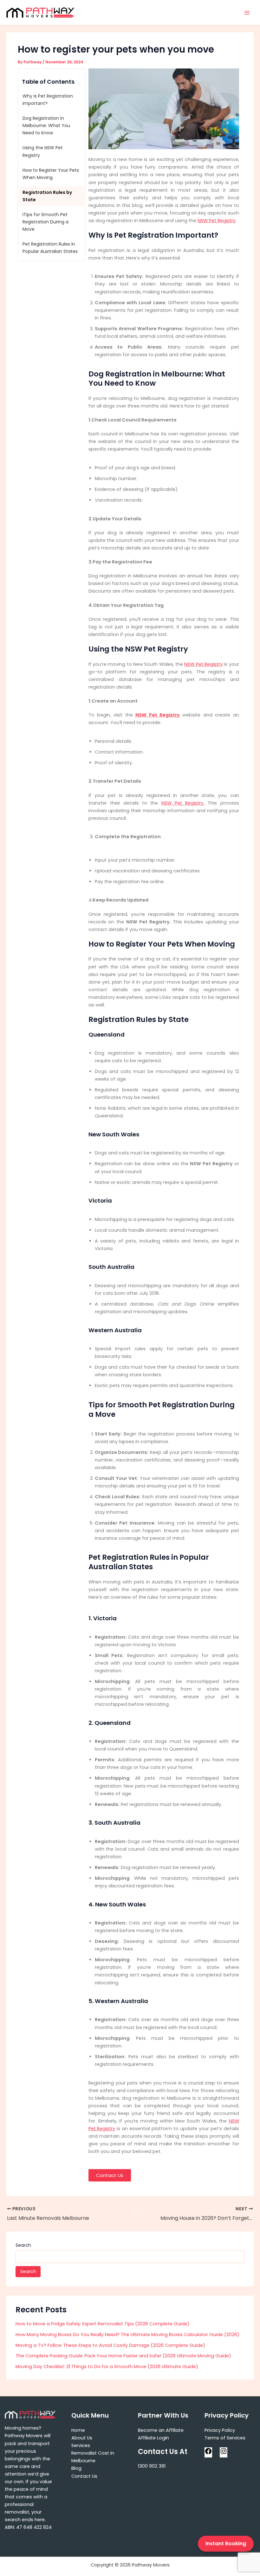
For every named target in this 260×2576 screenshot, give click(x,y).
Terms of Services (225, 2438)
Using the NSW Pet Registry (43, 151)
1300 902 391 (152, 2466)
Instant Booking (226, 2544)
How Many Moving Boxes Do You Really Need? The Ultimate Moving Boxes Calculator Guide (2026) (127, 2335)
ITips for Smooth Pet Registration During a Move (45, 222)
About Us (82, 2438)
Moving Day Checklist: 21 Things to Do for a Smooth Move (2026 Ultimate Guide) (107, 2367)
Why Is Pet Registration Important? (48, 100)
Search (23, 2245)
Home (78, 2430)
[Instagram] (224, 2453)
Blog (76, 2468)
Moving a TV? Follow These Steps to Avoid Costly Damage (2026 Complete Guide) (110, 2345)
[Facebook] (208, 2453)
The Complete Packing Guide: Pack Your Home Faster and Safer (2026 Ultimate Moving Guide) (123, 2356)
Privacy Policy (220, 2430)
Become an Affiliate (161, 2430)
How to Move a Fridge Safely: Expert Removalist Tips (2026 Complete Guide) (103, 2324)
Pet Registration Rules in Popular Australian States (50, 248)
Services (81, 2445)
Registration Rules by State (47, 196)
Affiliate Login (153, 2438)
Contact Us (84, 2476)
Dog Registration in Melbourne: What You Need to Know (46, 125)
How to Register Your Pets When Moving (51, 174)
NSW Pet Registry (217, 221)
